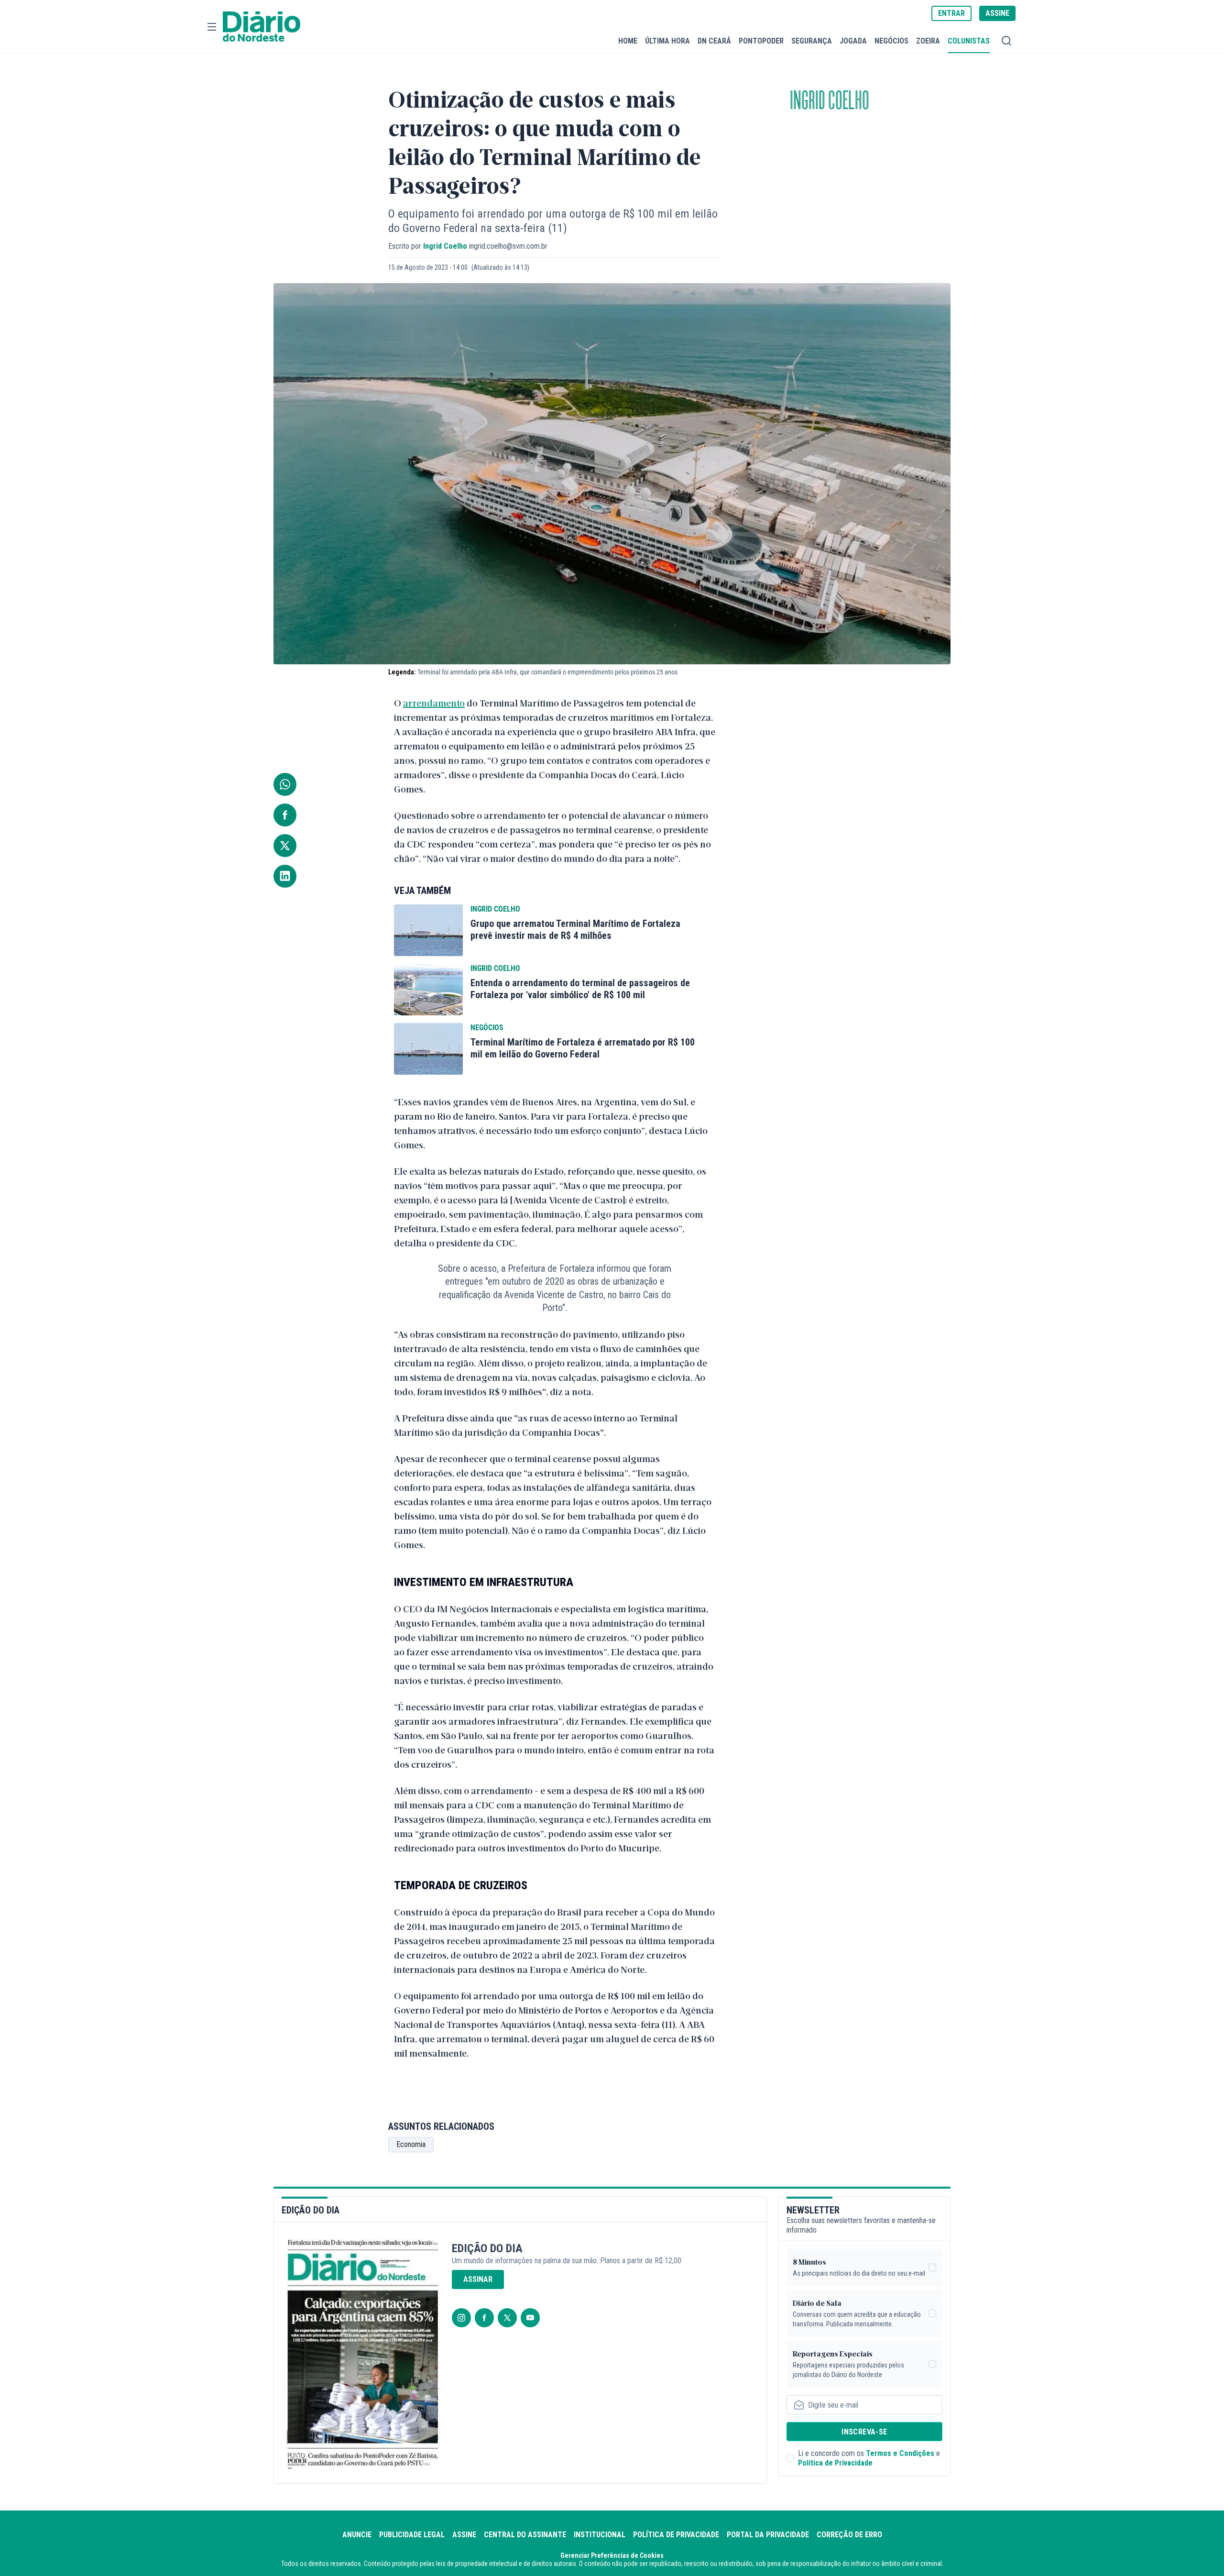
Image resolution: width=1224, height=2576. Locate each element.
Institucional (600, 2535)
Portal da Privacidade (768, 2535)
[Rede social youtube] (530, 2318)
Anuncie (357, 2535)
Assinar (478, 2279)
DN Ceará (714, 41)
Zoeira (928, 41)
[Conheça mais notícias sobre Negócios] (428, 1049)
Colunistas (969, 41)
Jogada (853, 41)
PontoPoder (761, 41)
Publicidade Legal (412, 2535)
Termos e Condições (900, 2453)
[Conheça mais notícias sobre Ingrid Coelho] (428, 930)
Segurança (812, 41)
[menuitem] (628, 41)
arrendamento (434, 703)
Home (628, 41)
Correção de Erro (849, 2535)
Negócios (891, 41)
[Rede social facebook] (484, 2318)
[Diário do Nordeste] (262, 27)
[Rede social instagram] (461, 2318)
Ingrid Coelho (830, 101)
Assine (464, 2535)
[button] (212, 27)
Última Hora (667, 41)
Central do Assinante (525, 2535)
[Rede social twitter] (507, 2318)
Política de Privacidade (835, 2463)
